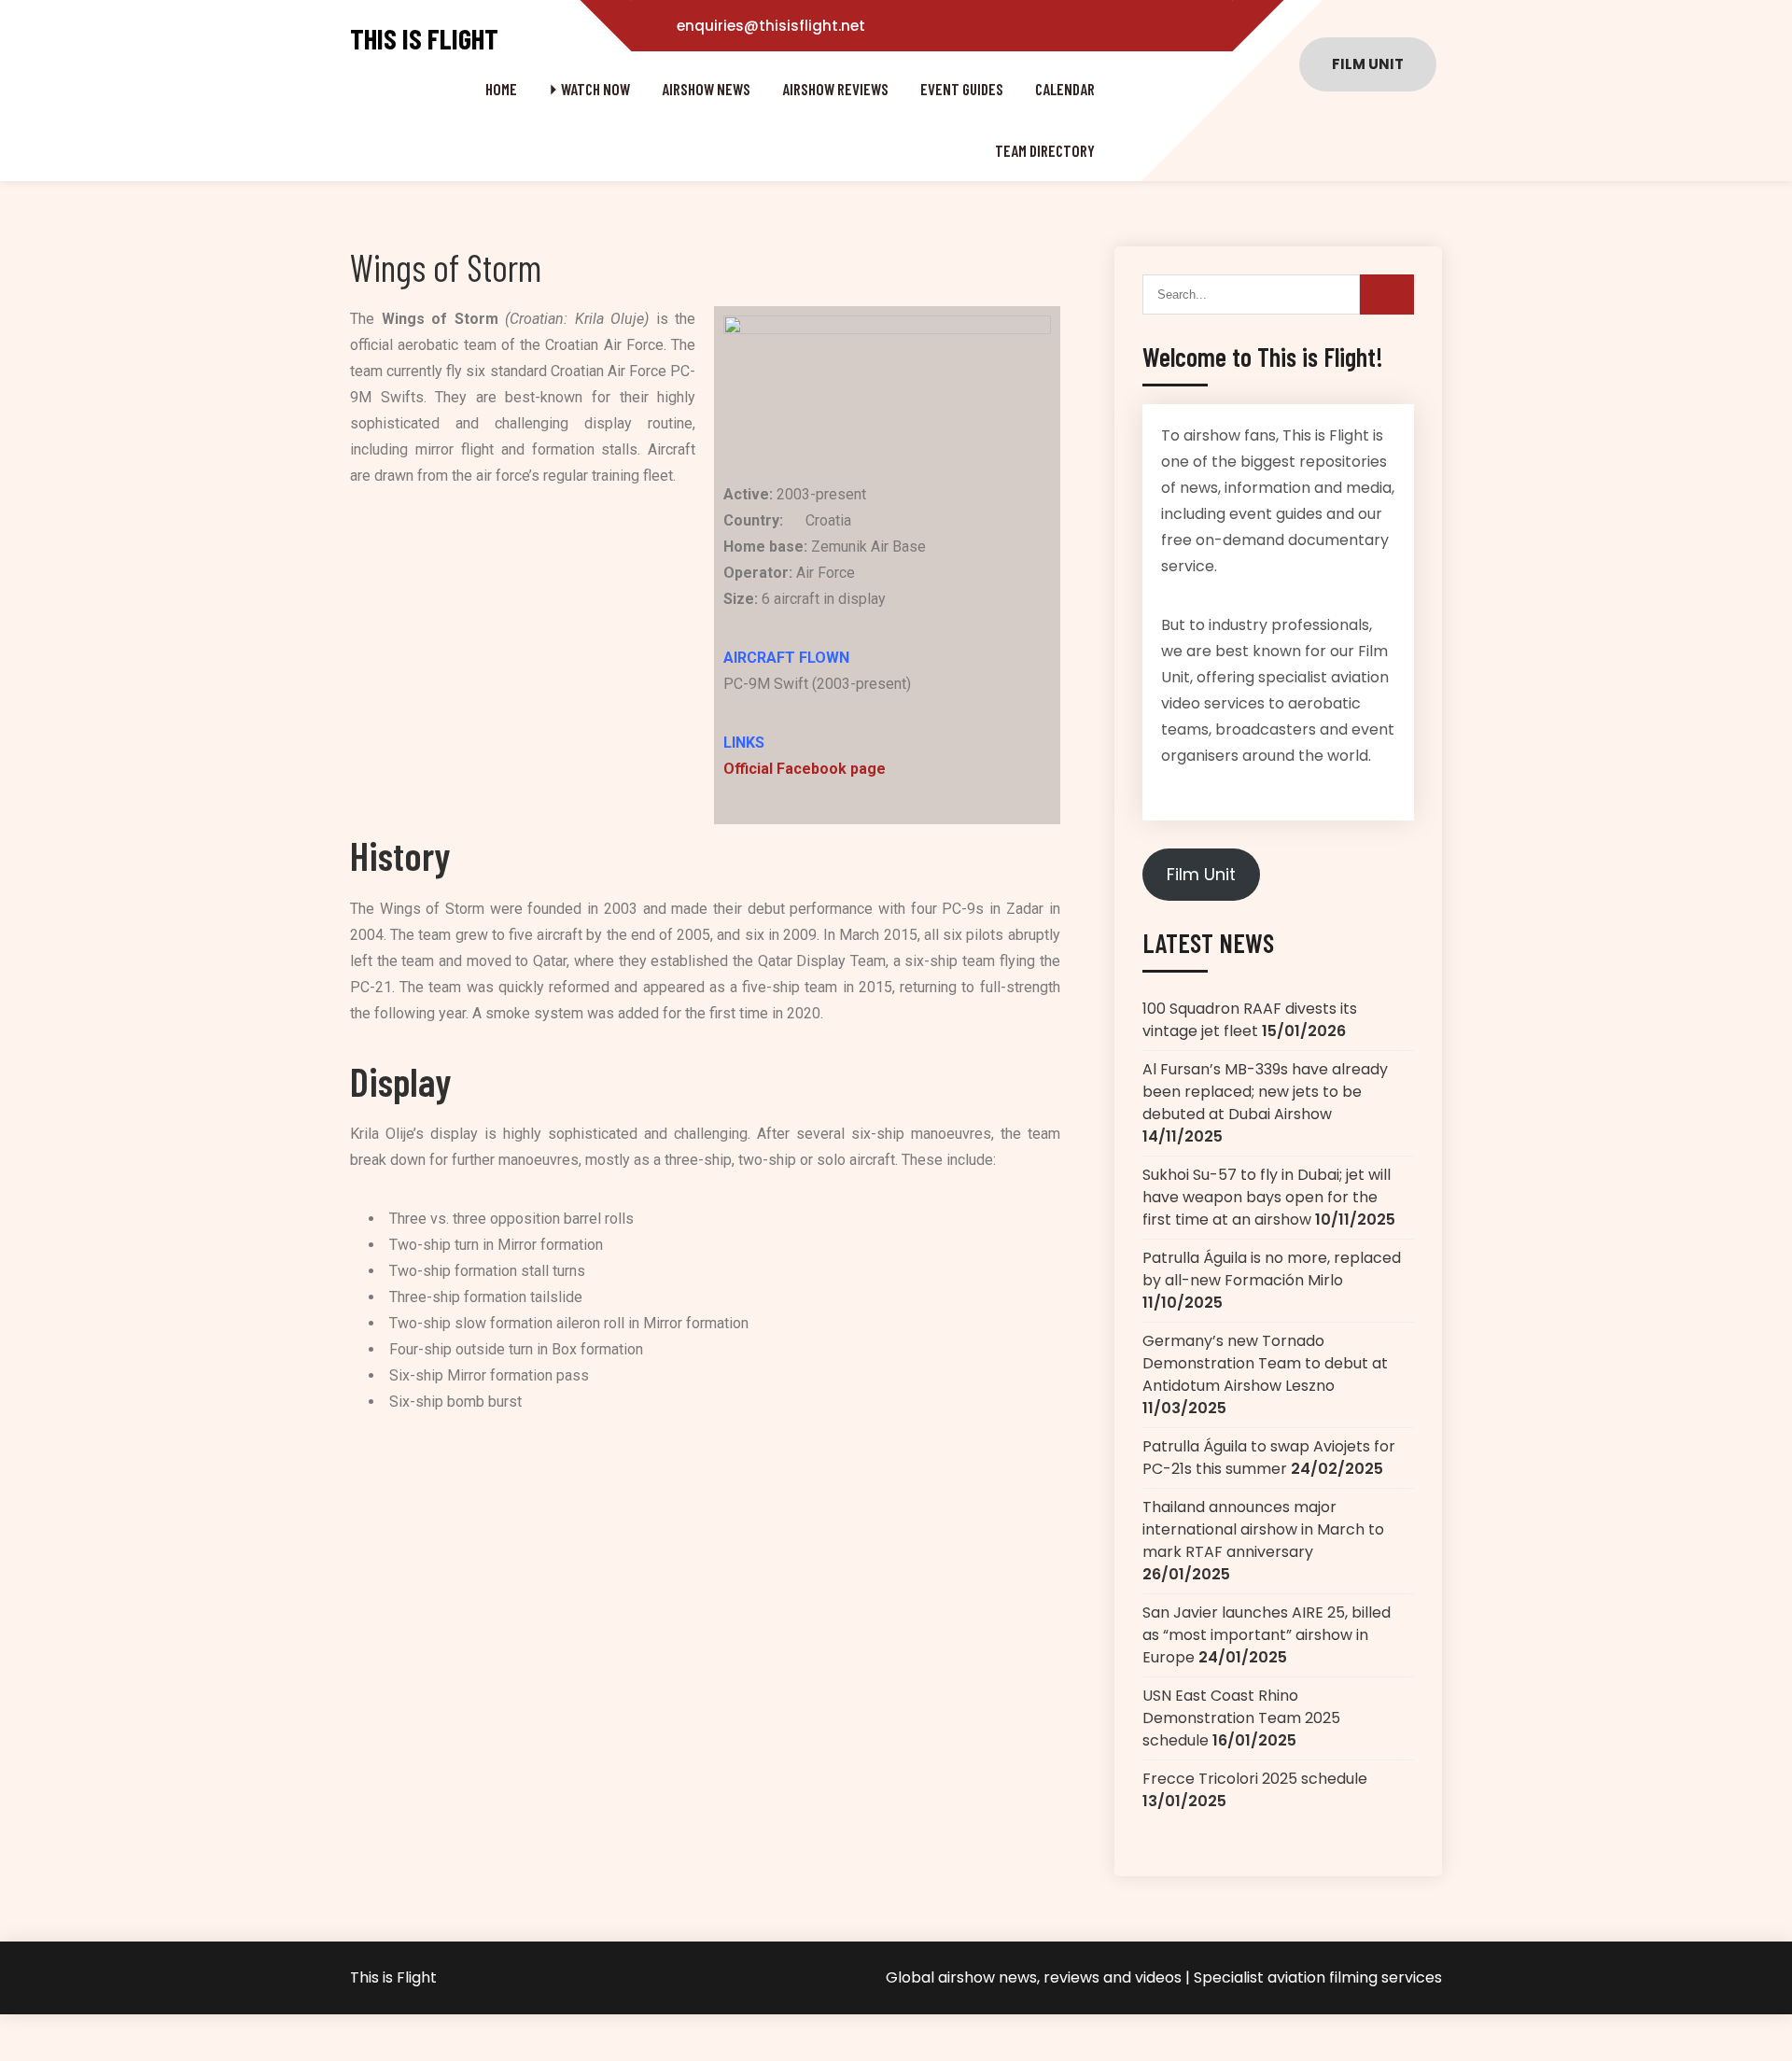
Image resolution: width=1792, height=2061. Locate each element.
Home (501, 89)
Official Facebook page (805, 769)
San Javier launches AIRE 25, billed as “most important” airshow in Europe (1267, 1635)
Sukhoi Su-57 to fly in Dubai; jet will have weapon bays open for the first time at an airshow (1267, 1197)
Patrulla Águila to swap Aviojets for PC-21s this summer (1269, 1458)
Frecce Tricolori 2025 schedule (1255, 1779)
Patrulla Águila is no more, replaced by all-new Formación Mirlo (1272, 1269)
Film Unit (1201, 874)
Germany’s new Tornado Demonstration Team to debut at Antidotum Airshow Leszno (1265, 1363)
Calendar (1065, 89)
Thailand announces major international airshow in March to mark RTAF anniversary (1263, 1529)
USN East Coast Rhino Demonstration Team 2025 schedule (1241, 1718)
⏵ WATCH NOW (589, 89)
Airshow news (706, 89)
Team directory (1045, 150)
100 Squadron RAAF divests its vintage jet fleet (1250, 1020)
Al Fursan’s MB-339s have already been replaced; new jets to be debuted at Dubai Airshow (1265, 1092)
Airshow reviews (835, 89)
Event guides (962, 89)
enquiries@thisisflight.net (771, 26)
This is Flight (424, 39)
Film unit (1368, 64)
